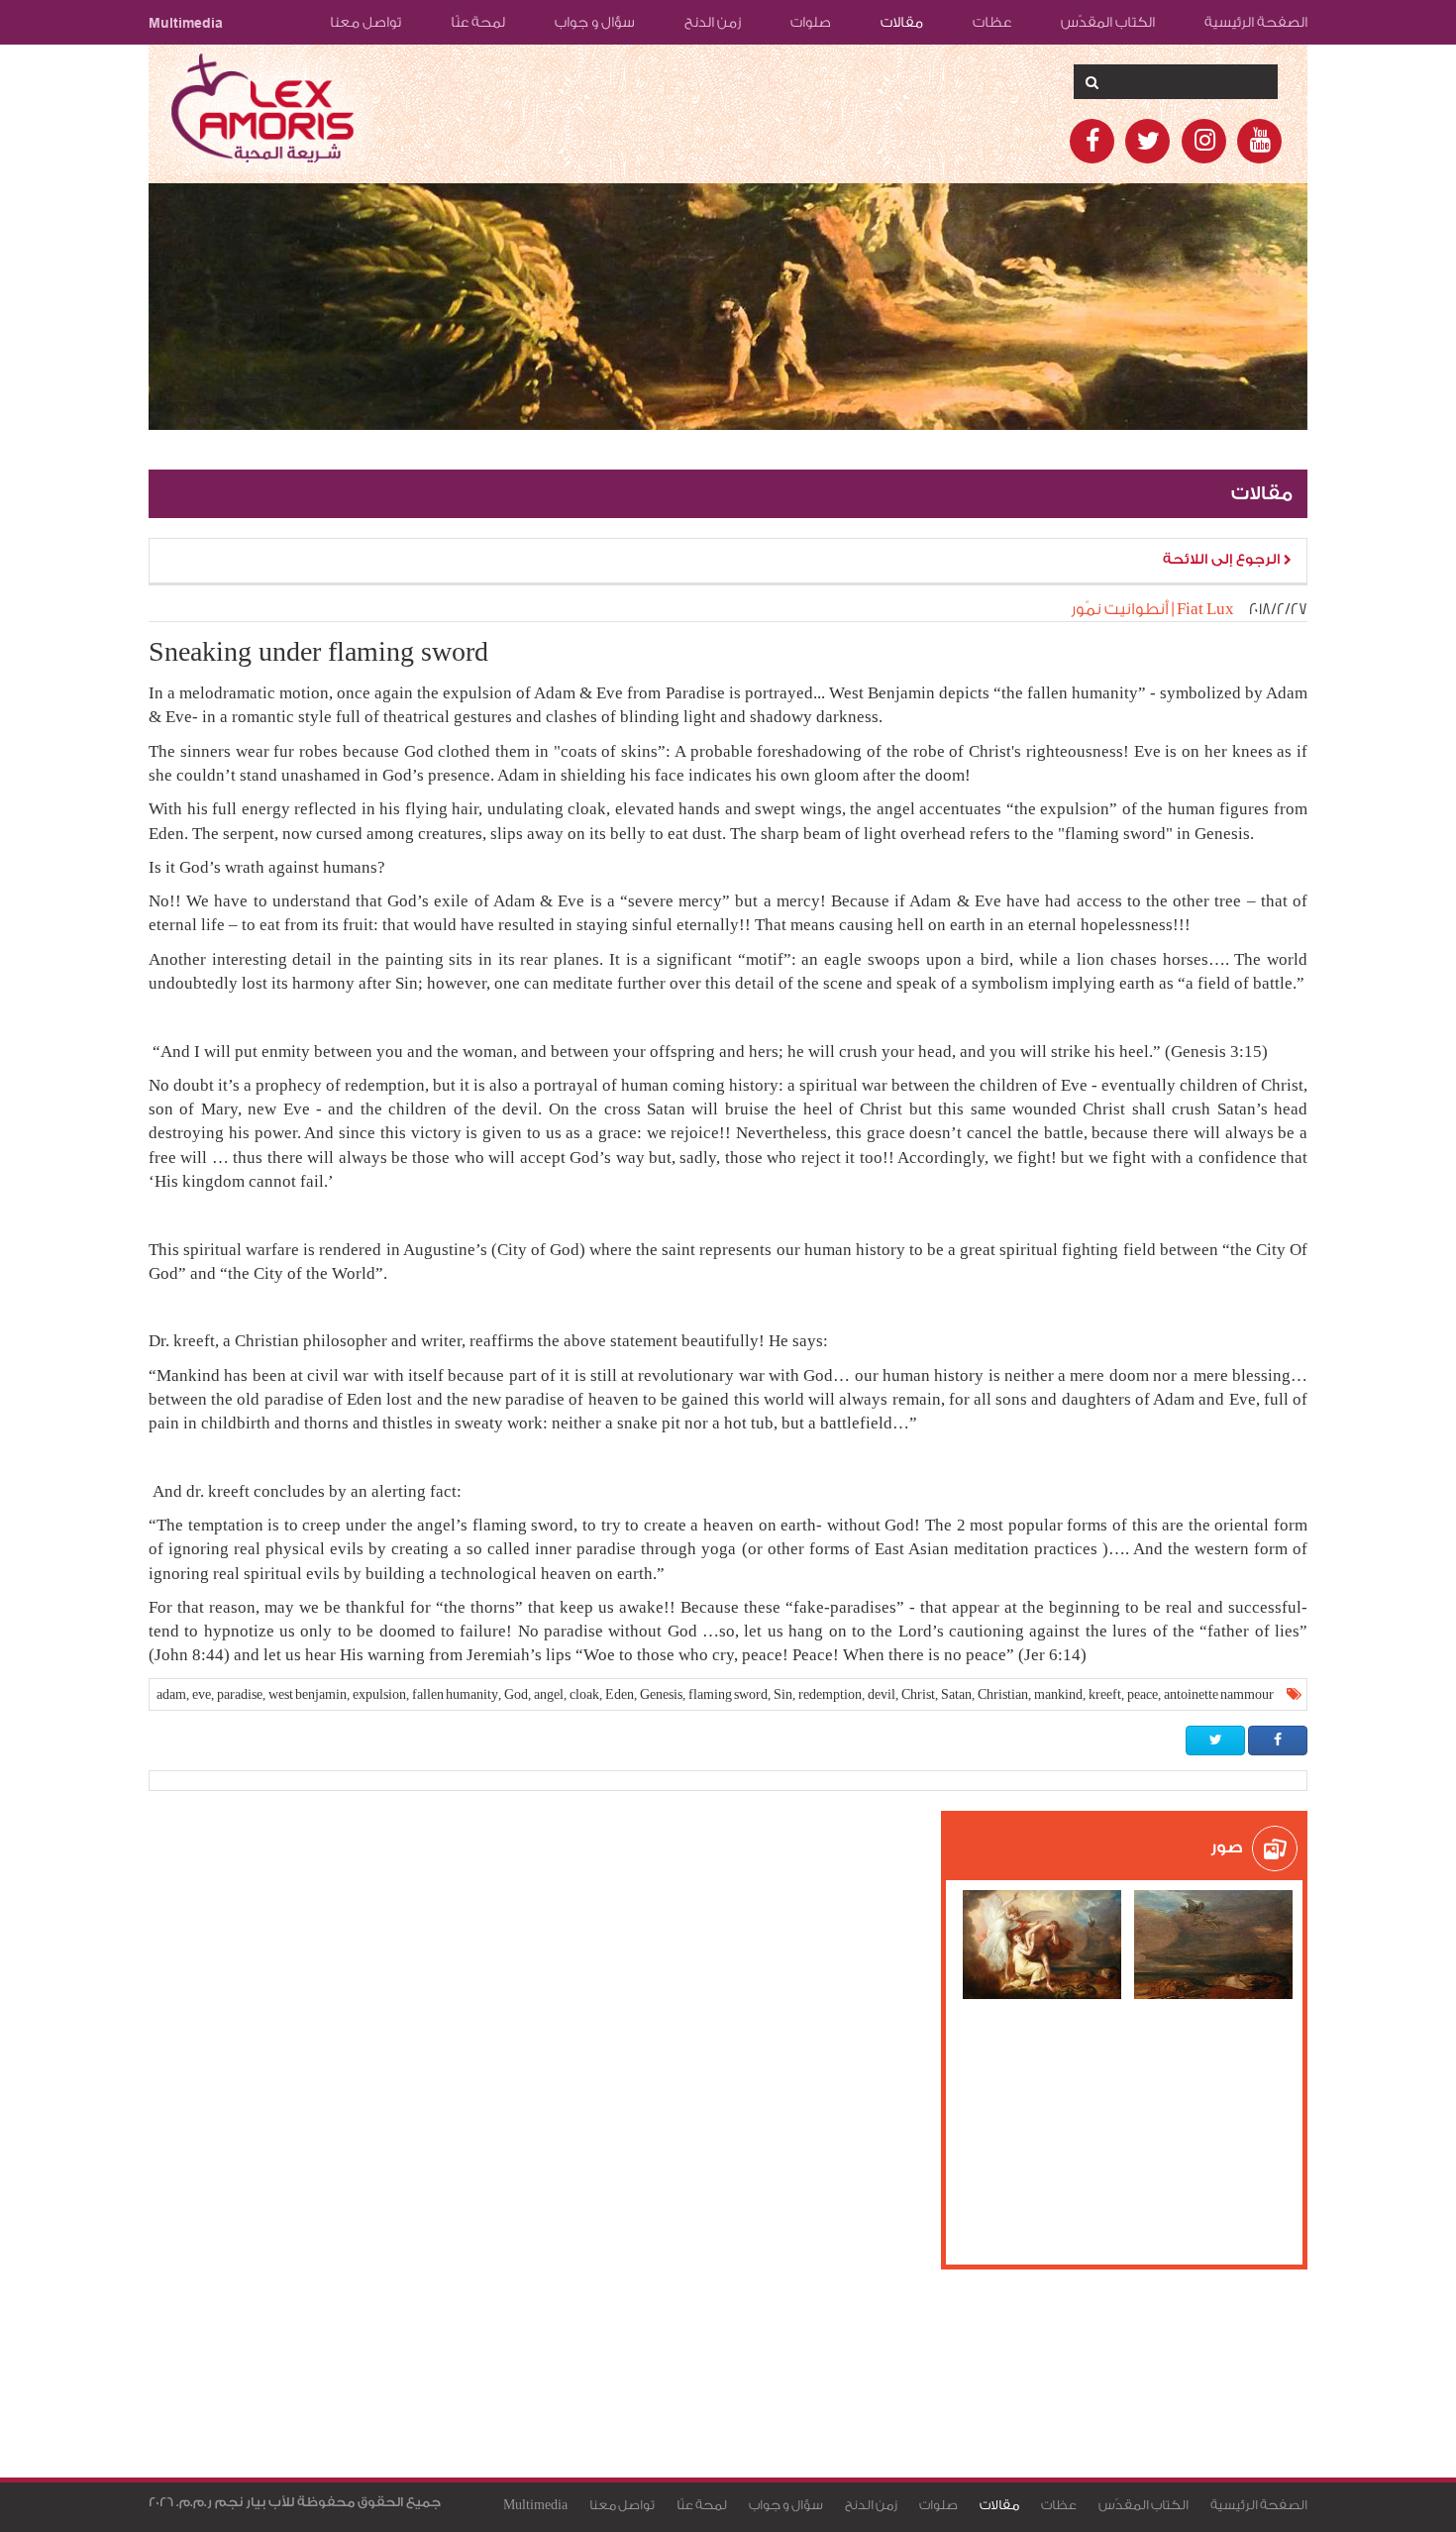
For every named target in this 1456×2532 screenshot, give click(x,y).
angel (549, 1694)
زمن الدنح (713, 23)
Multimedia (186, 23)
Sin (783, 1694)
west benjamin (308, 1694)
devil (882, 1694)
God (516, 1694)
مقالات (902, 23)
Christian (1003, 1694)
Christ (918, 1694)
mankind (1058, 1694)
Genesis (661, 1694)
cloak (584, 1694)
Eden (620, 1694)
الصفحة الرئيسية (1256, 23)
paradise (240, 1694)
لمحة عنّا (478, 23)
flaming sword (728, 1694)
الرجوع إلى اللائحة (1223, 560)
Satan (956, 1694)
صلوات (811, 23)
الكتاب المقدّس (1108, 23)
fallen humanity (455, 1694)
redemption (830, 1694)
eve (202, 1694)
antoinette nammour (1219, 1694)
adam (171, 1694)
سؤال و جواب (595, 23)
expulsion (379, 1694)
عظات (992, 23)
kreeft (1105, 1694)
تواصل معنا (365, 23)
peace (1143, 1694)
